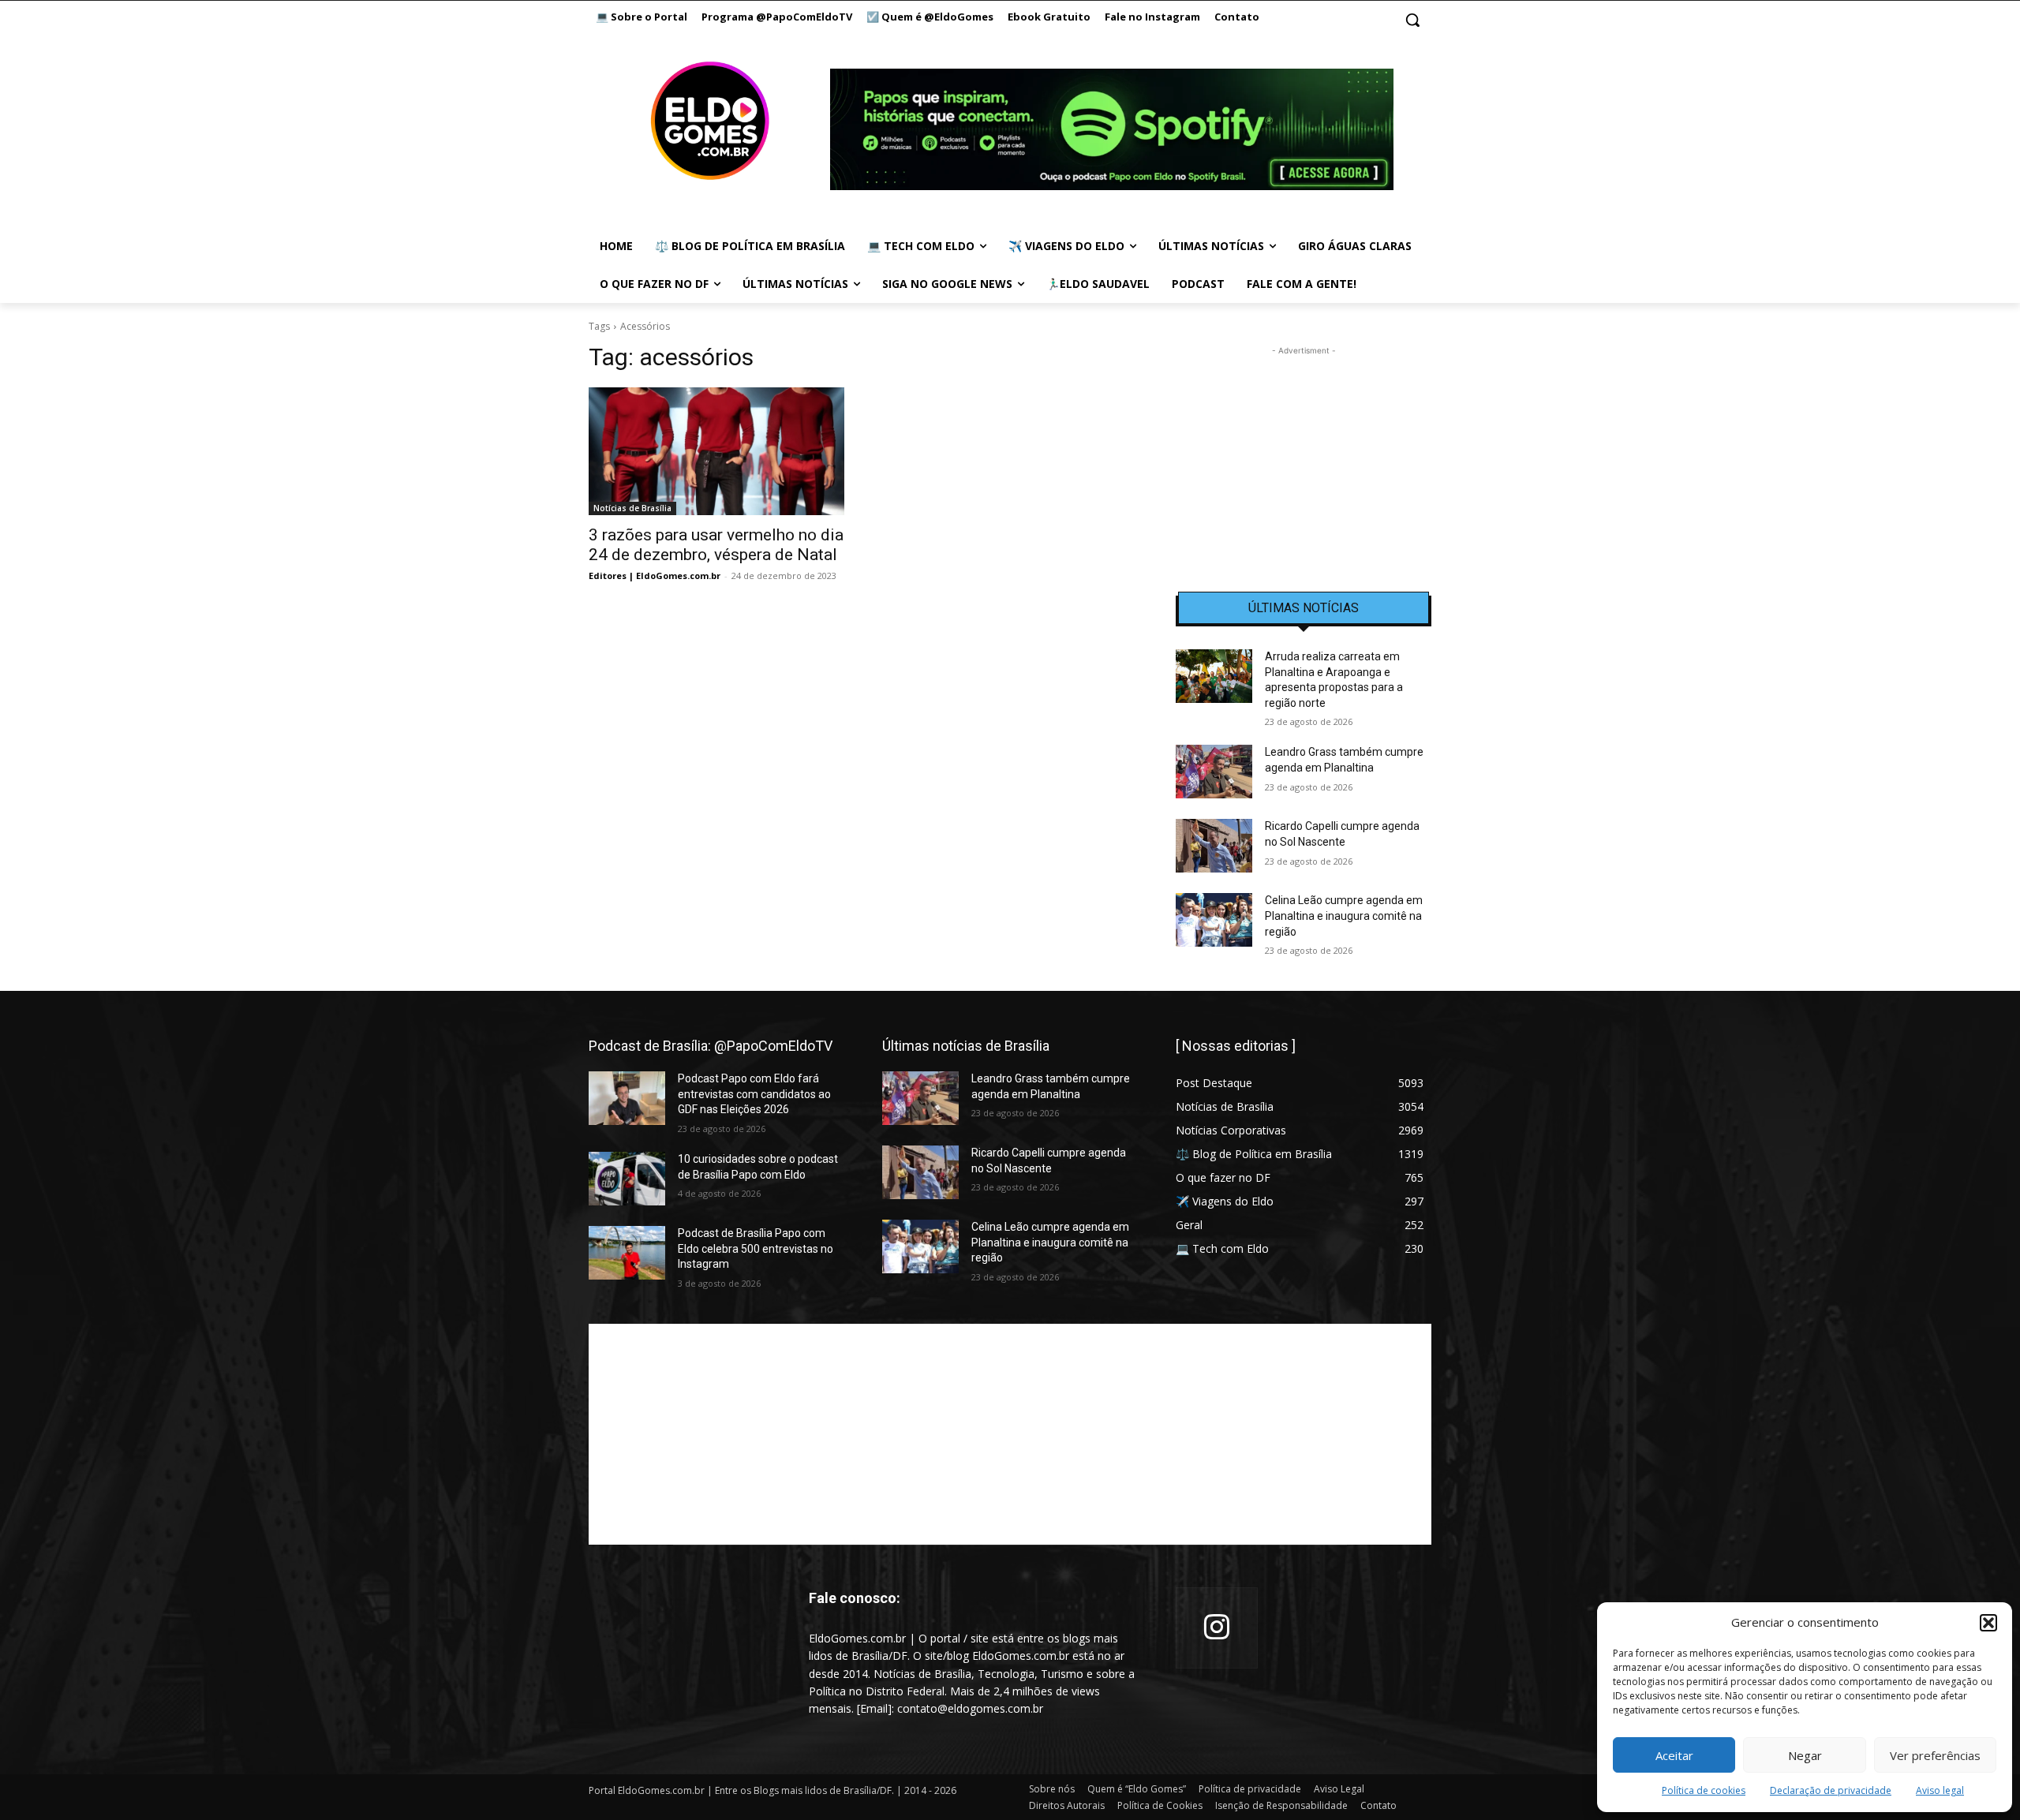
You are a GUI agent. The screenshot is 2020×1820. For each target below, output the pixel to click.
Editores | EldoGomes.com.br (655, 576)
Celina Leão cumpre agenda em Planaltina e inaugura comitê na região (1344, 916)
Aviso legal (1940, 1790)
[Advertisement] (1304, 458)
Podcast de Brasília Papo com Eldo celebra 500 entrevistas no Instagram (756, 1248)
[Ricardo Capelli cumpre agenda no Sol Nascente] (1214, 846)
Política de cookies (1704, 1790)
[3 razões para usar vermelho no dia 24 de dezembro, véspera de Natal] (716, 451)
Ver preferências (1935, 1755)
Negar (1805, 1755)
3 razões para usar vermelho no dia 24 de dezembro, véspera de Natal (716, 545)
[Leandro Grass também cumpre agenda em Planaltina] (1214, 772)
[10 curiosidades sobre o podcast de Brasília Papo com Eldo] (627, 1179)
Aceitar (1674, 1755)
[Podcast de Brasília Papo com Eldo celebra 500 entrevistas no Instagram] (627, 1253)
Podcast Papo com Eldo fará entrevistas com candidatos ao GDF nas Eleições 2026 (754, 1094)
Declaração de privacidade (1831, 1790)
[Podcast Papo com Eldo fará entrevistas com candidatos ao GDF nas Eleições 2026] (627, 1098)
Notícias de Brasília (632, 508)
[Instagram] (1217, 1628)
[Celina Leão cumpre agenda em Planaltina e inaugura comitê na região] (1214, 920)
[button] (1988, 1623)
